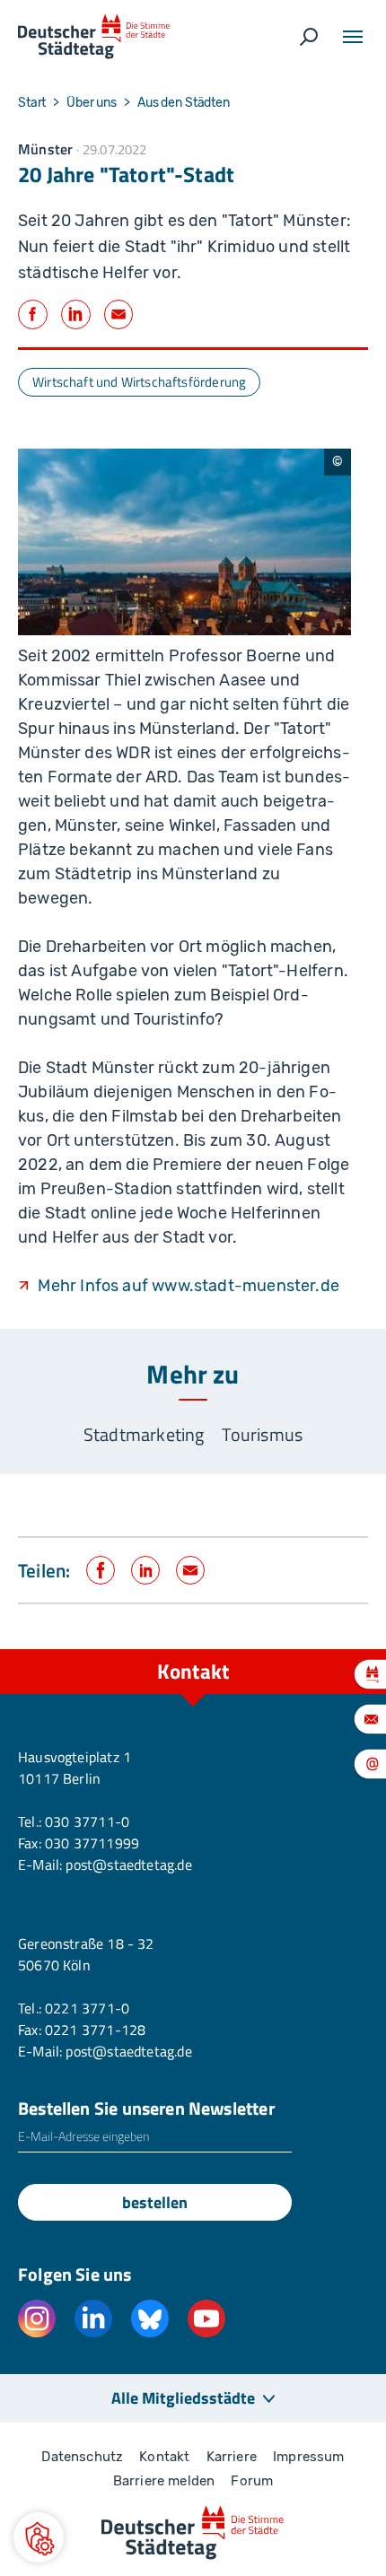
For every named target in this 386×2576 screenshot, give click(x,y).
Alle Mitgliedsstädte (183, 2398)
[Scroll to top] (332, 1649)
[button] (39, 2537)
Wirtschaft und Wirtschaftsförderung (139, 382)
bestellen (155, 2202)
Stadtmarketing (144, 1434)
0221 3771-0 (87, 2008)
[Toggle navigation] (353, 37)
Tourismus (262, 1434)
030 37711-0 (87, 1821)
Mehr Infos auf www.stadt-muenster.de (188, 1286)
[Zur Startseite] (94, 37)
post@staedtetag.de (128, 1864)
